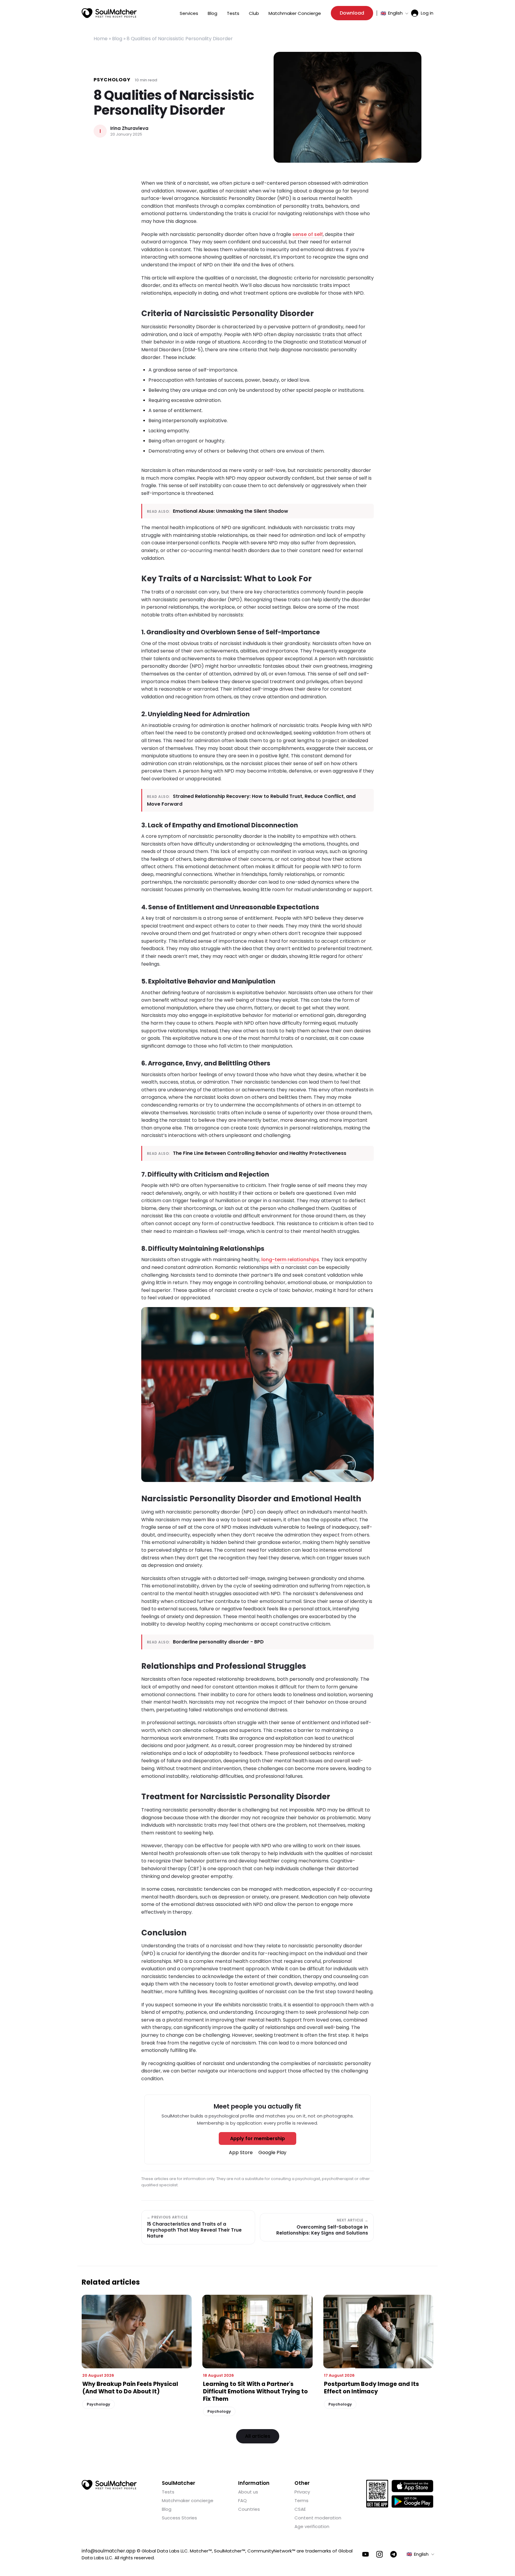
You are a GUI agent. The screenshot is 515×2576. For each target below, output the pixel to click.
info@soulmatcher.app (109, 2551)
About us (248, 2492)
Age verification (312, 2526)
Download (352, 13)
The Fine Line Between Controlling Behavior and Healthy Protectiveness (260, 1153)
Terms (301, 2500)
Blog (212, 13)
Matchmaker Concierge (295, 13)
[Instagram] (380, 2554)
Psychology (112, 80)
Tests (233, 13)
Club (254, 13)
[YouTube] (366, 2554)
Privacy (302, 2492)
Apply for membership (257, 2138)
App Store (241, 2152)
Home (101, 39)
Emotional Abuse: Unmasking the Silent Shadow (231, 511)
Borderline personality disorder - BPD (218, 1642)
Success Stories (179, 2518)
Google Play (272, 2152)
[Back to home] (109, 2485)
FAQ (242, 2500)
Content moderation (318, 2518)
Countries (249, 2509)
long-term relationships (290, 1260)
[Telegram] (394, 2554)
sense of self (308, 234)
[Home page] (109, 13)
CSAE (300, 2509)
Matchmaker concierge (188, 2500)
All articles (258, 2436)
